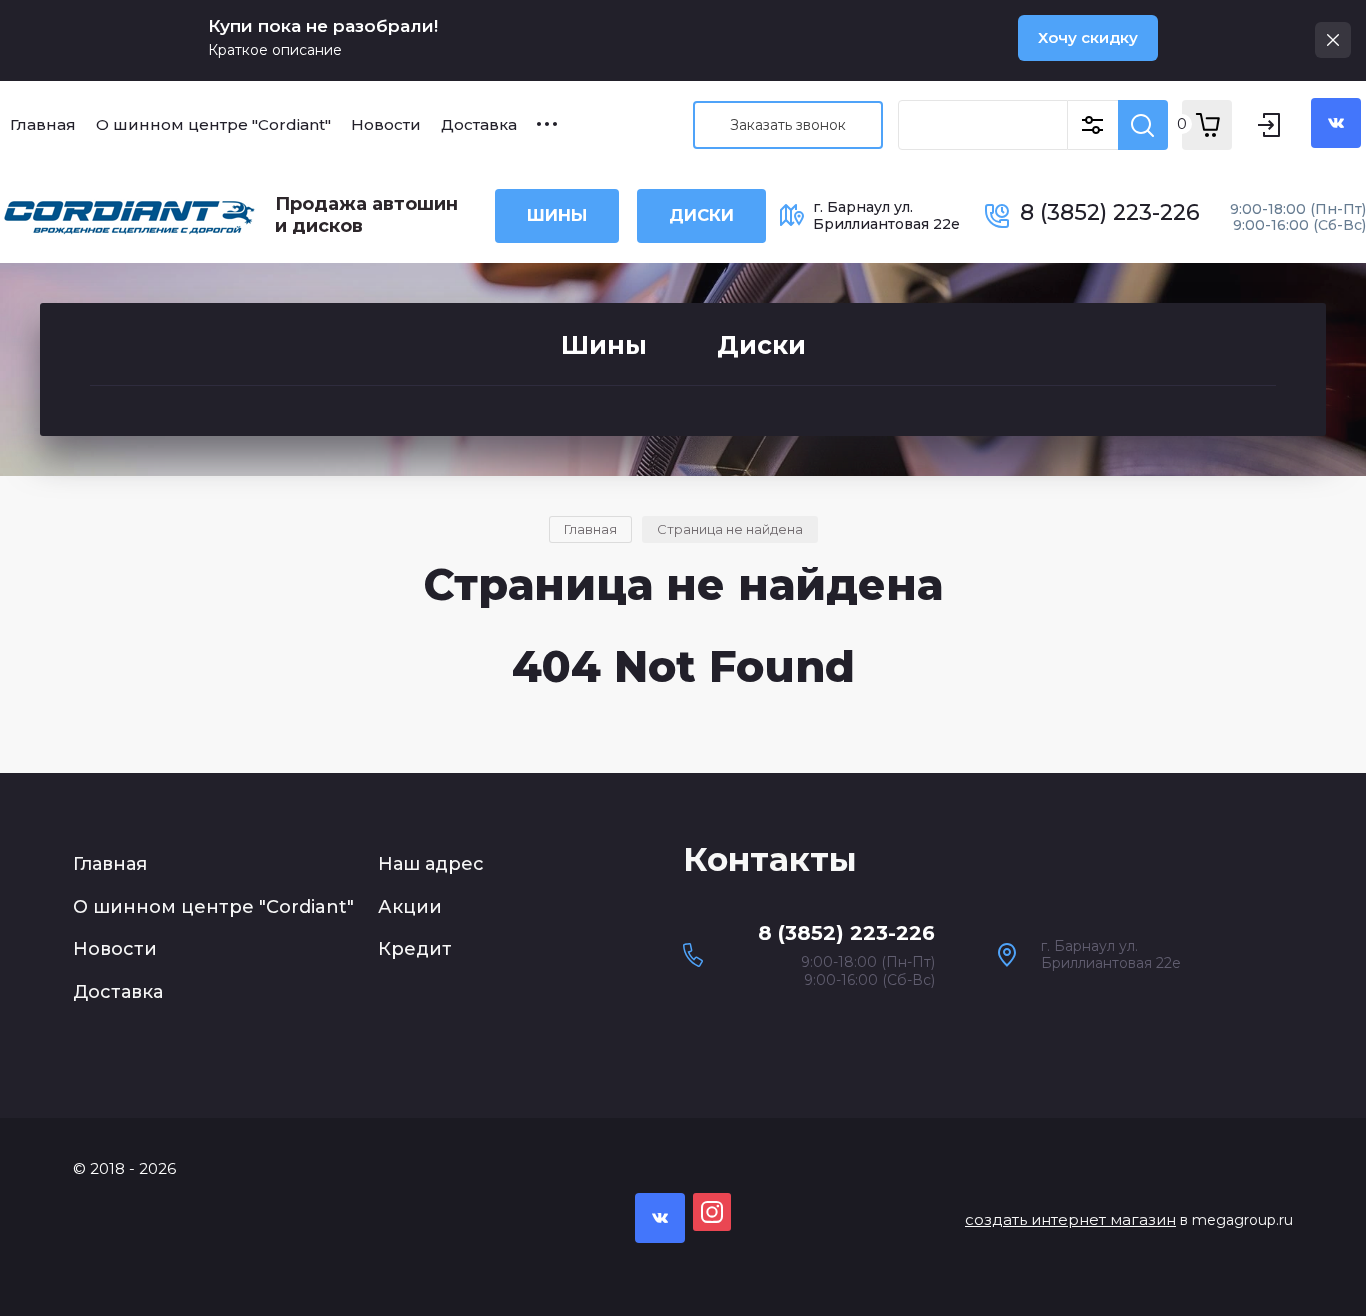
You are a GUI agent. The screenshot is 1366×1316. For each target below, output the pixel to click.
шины (557, 215)
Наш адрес (431, 864)
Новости (115, 949)
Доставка (118, 992)
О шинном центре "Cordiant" (213, 907)
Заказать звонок (788, 125)
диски (701, 215)
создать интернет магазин (1070, 1219)
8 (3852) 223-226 (1110, 212)
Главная (110, 864)
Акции (410, 907)
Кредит (415, 949)
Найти (1143, 125)
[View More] (547, 124)
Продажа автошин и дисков (366, 215)
